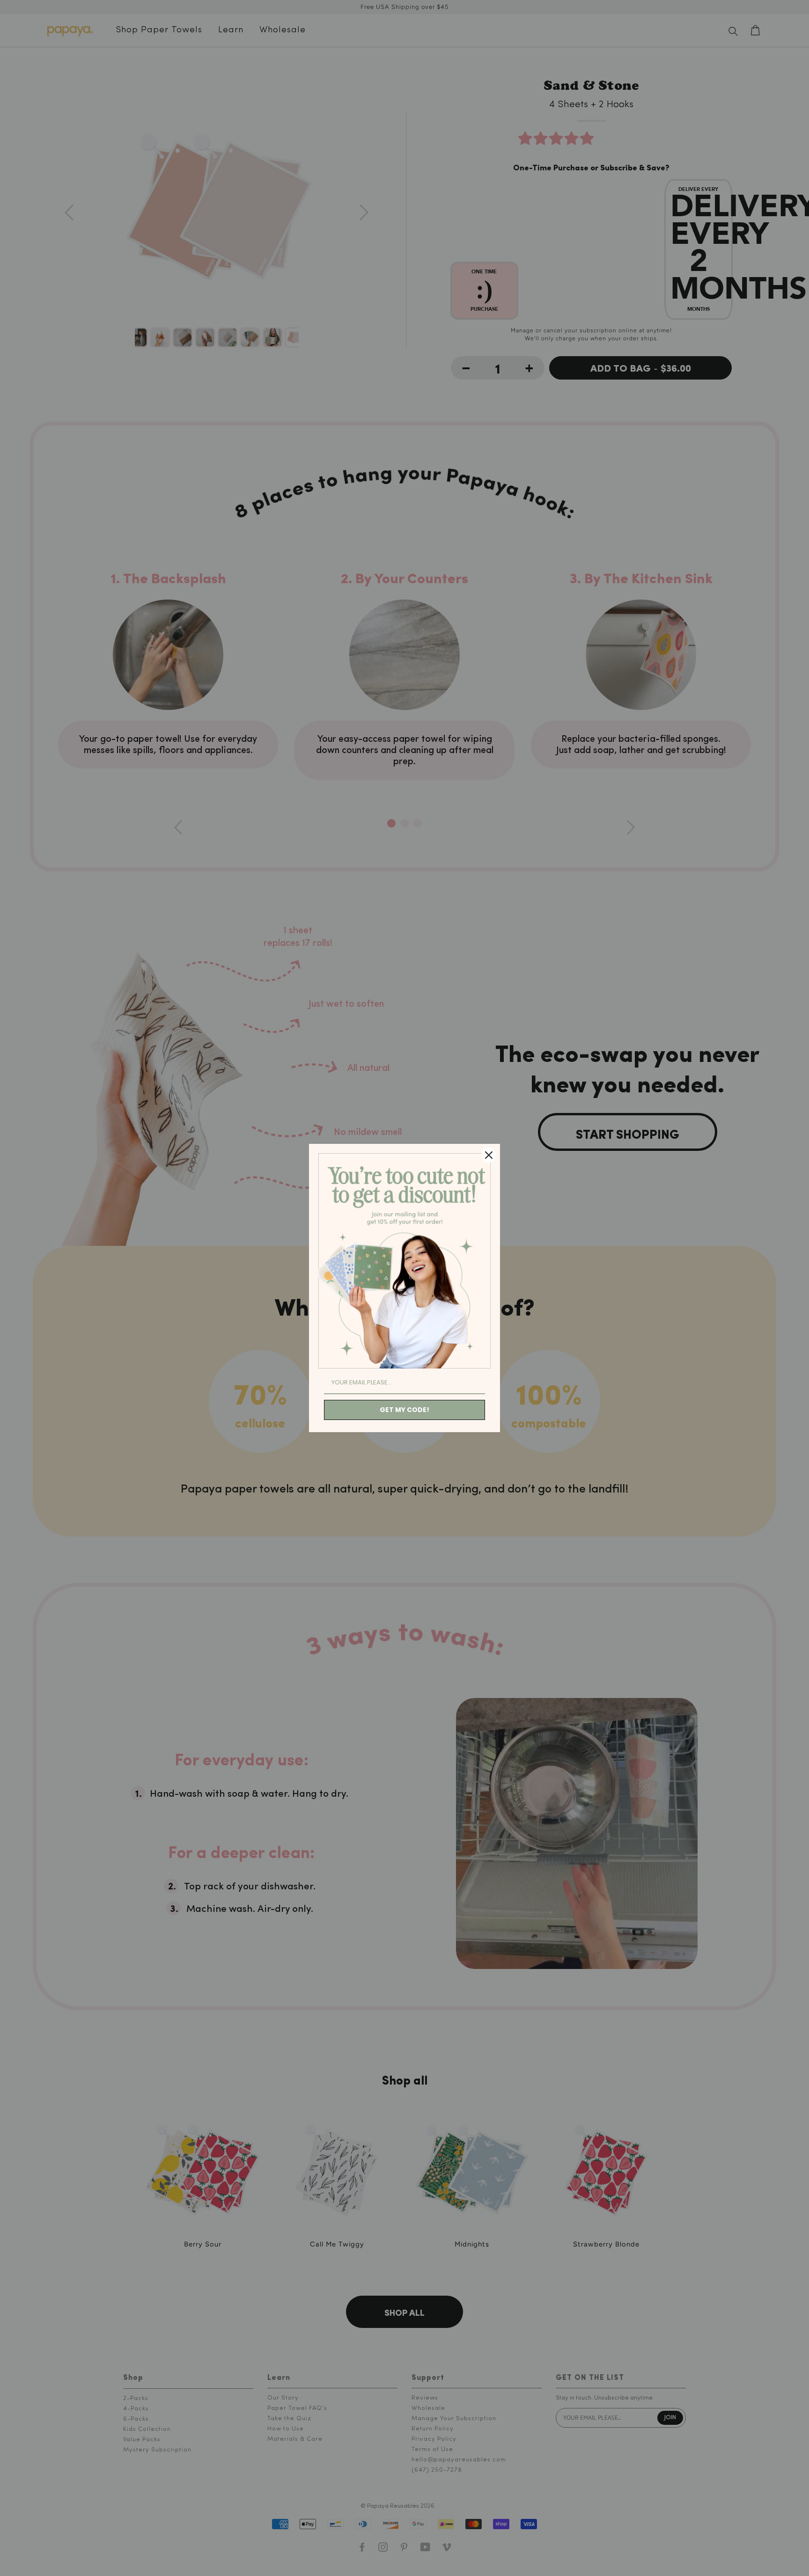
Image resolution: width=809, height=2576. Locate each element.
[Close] (489, 1155)
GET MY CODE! (404, 1410)
